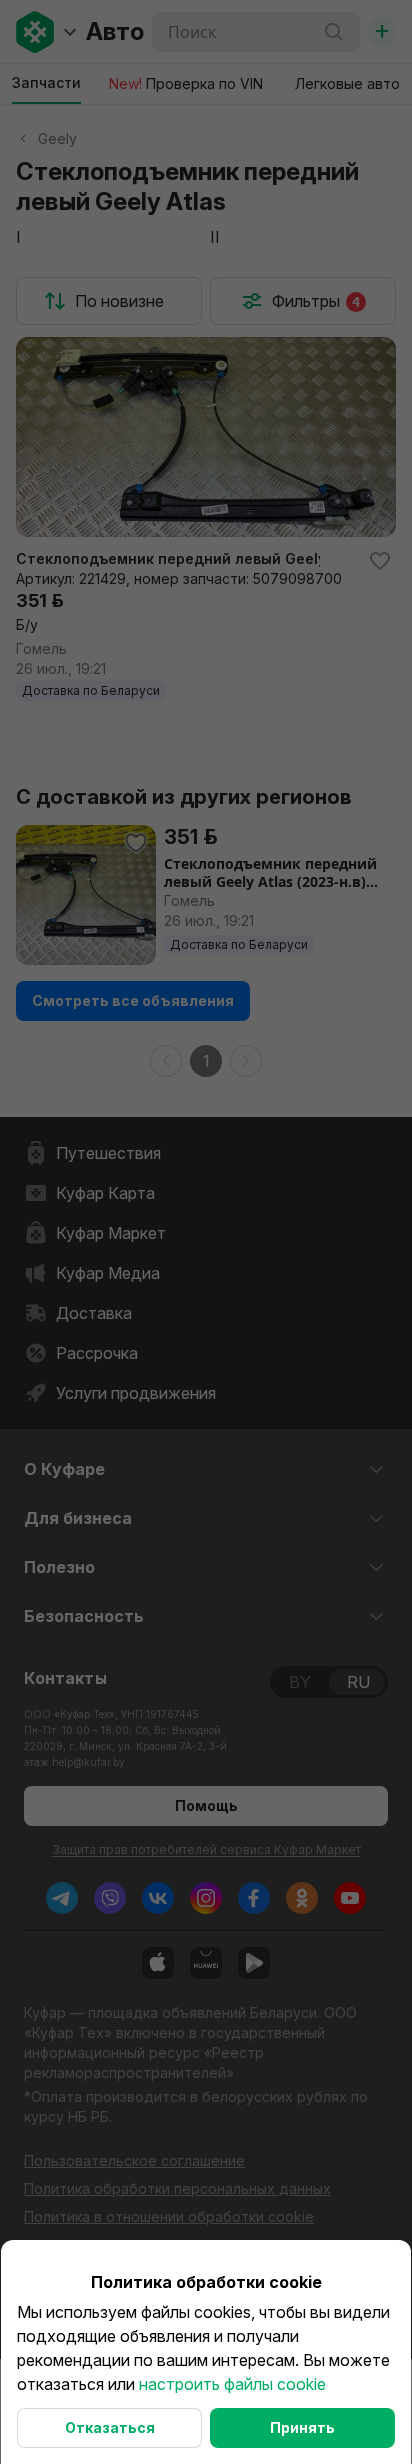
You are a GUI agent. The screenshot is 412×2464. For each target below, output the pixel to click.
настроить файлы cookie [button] (232, 2384)
